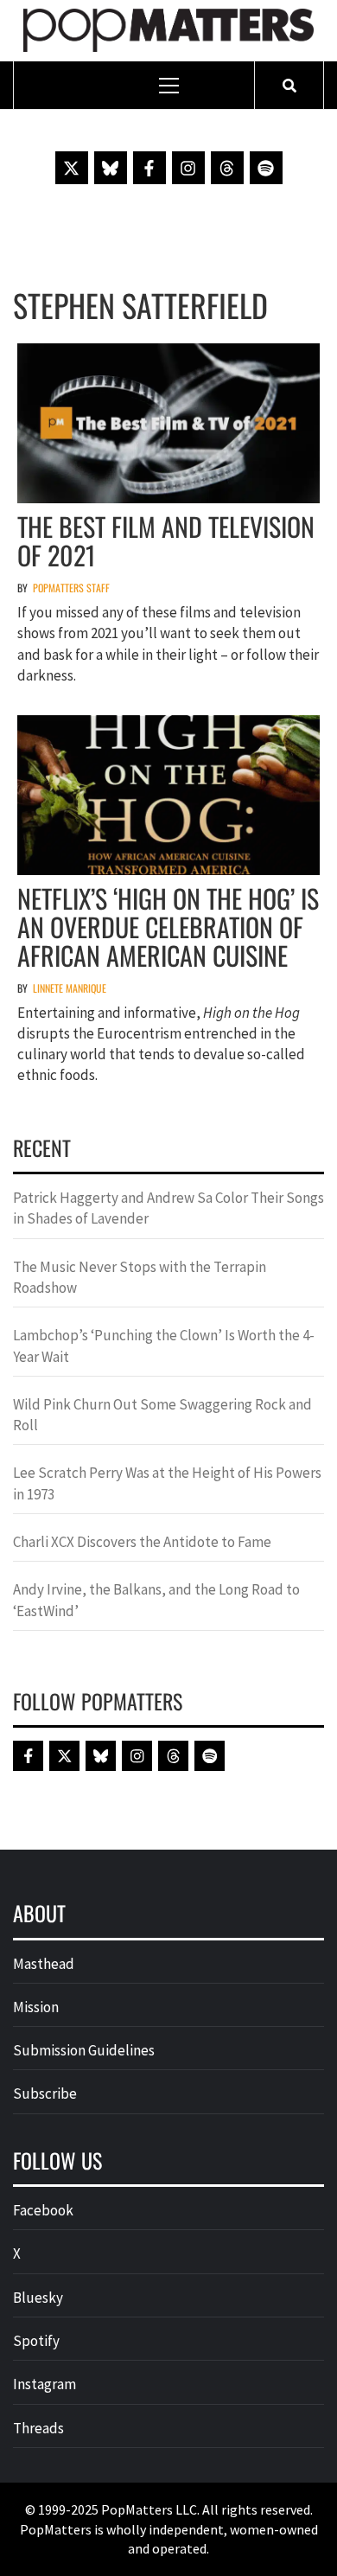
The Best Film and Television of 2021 (166, 540)
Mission (36, 2007)
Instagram (45, 2384)
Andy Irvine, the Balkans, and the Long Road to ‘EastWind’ (156, 1600)
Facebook (43, 2210)
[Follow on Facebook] (149, 168)
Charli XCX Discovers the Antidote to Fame (142, 1542)
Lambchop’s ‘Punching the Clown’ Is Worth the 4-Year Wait (164, 1346)
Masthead (44, 1964)
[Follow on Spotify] (266, 168)
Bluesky (38, 2298)
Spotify (36, 2341)
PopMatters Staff (71, 588)
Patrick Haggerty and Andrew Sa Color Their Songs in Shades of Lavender (168, 1208)
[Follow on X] (72, 168)
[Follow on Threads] (227, 168)
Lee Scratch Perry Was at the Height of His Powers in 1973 (167, 1483)
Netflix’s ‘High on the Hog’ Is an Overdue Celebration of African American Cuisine (168, 927)
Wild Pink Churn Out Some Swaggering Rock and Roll (162, 1415)
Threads (38, 2428)
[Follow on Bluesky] (111, 168)
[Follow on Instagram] (188, 168)
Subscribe (45, 2093)
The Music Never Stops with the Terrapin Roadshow (140, 1277)
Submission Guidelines (84, 2050)
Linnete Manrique (70, 988)
